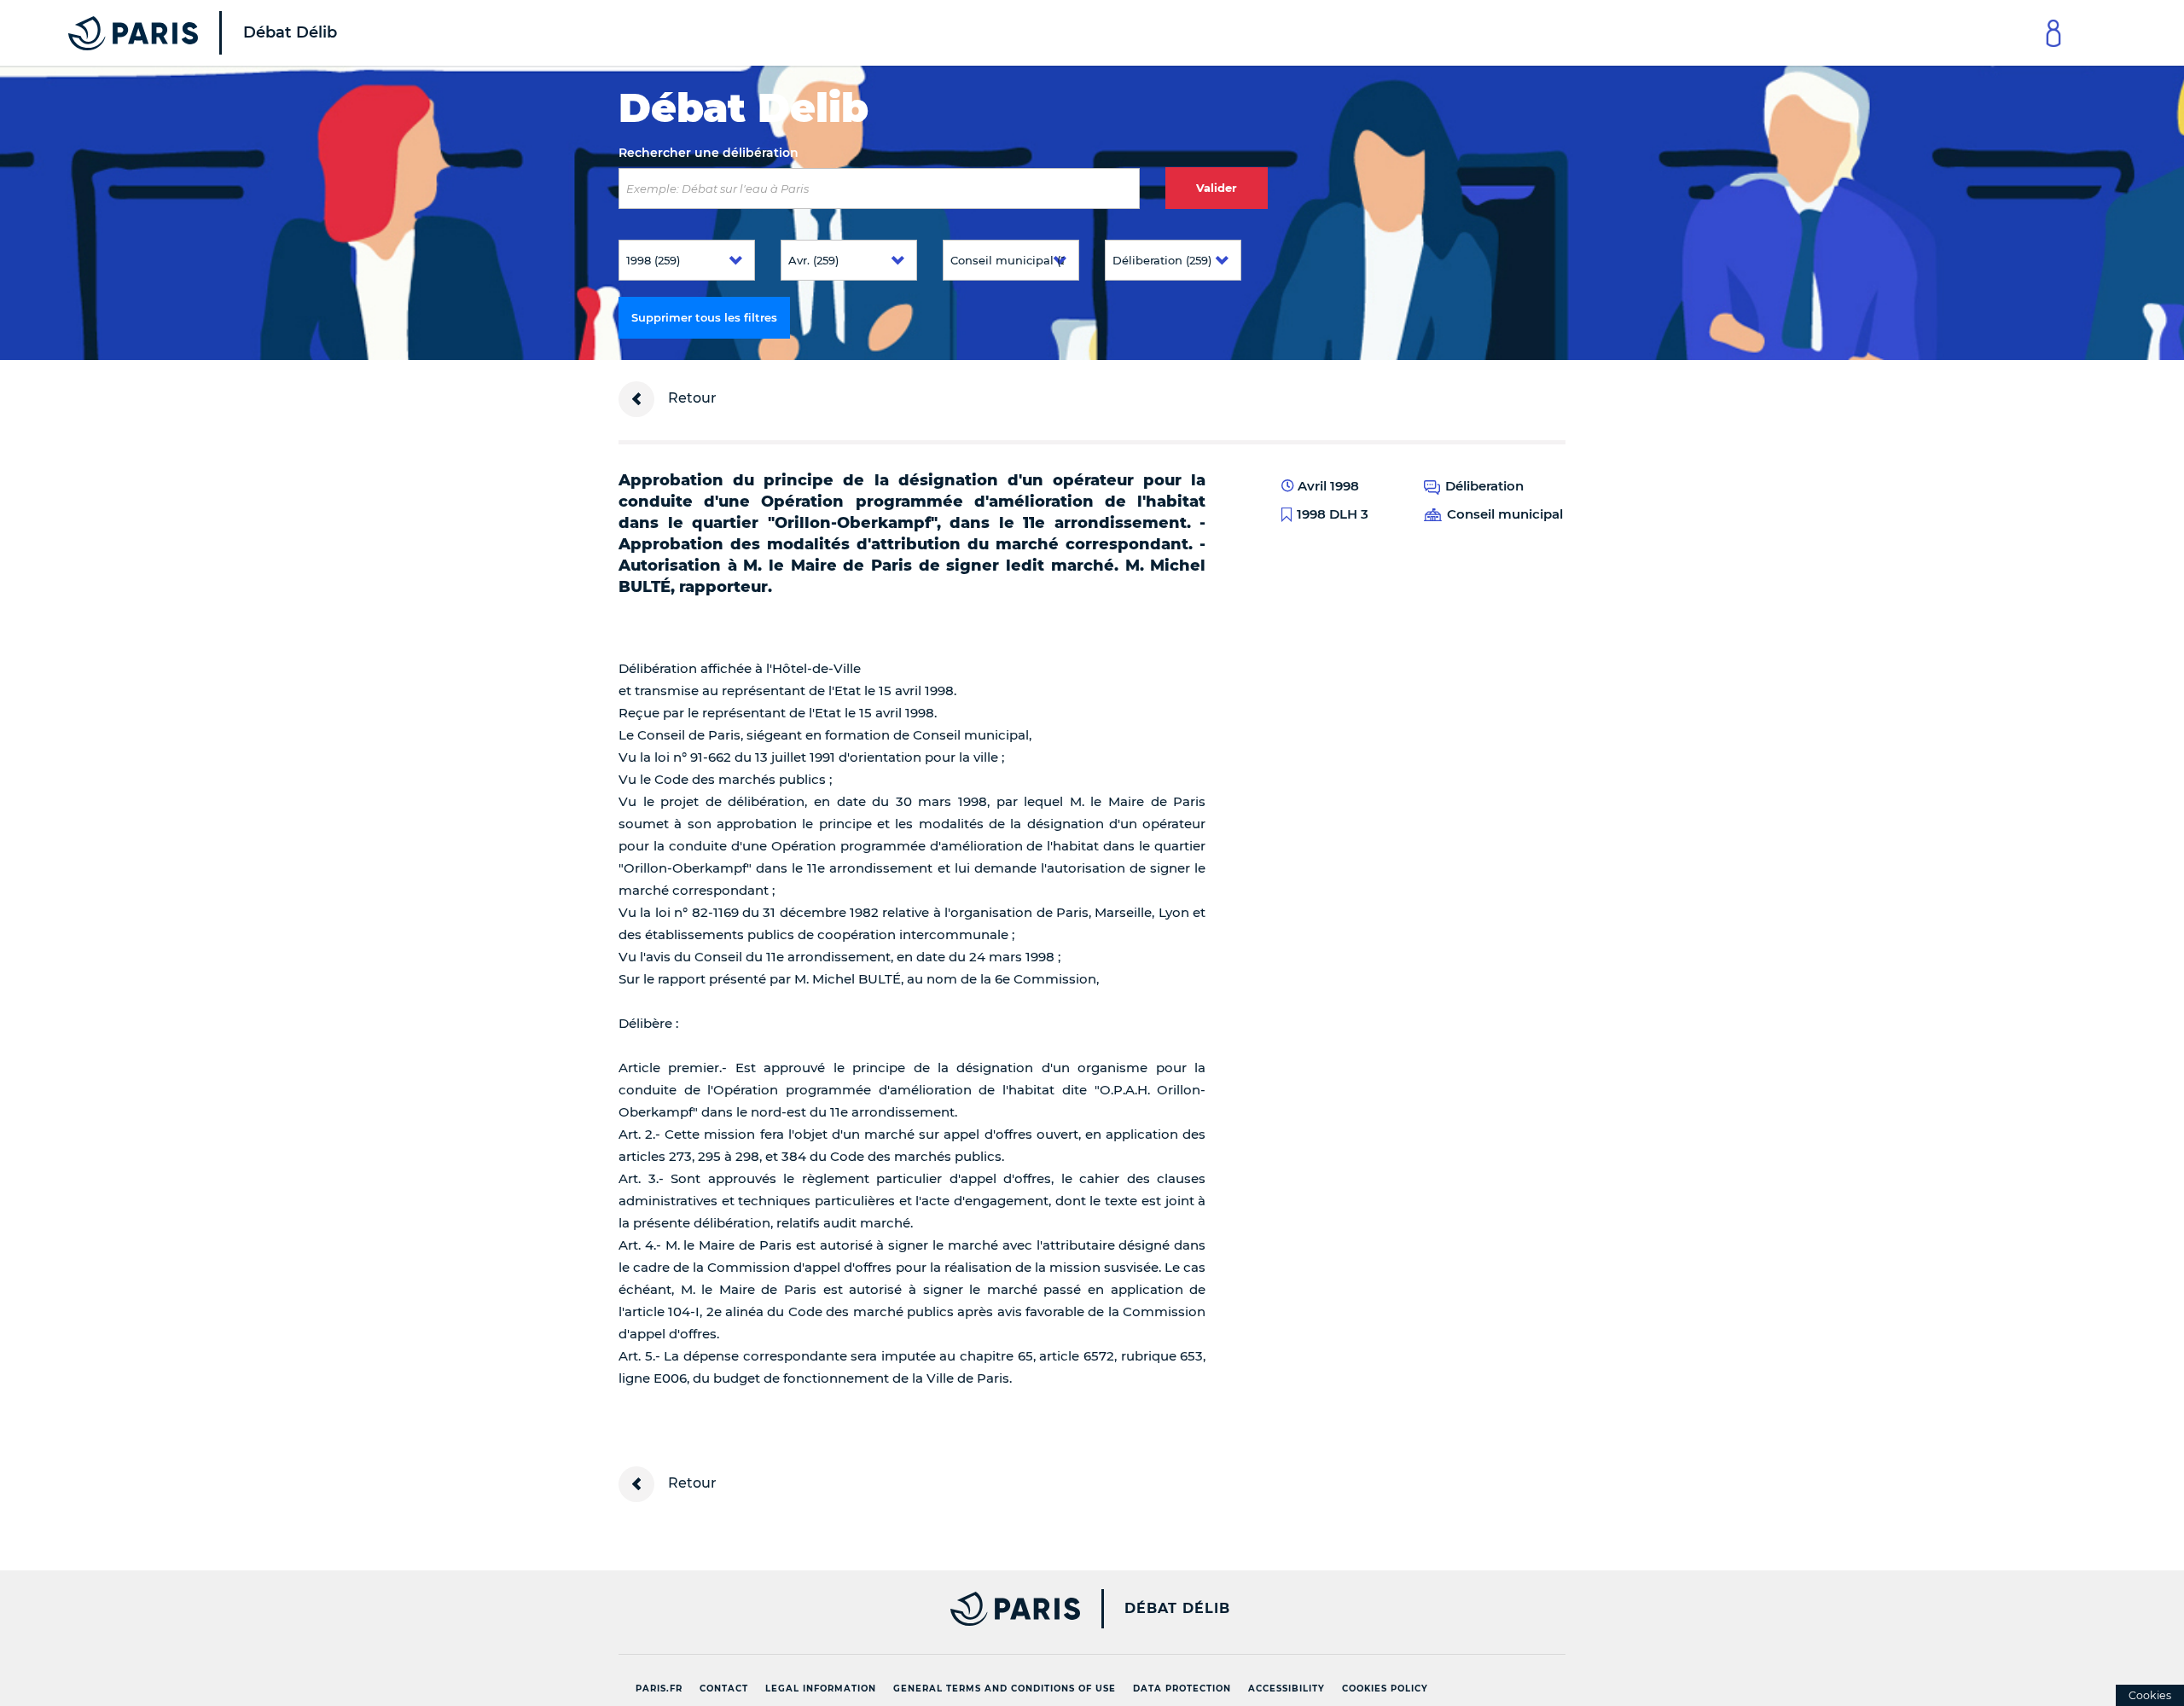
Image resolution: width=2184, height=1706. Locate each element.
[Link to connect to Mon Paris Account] (2053, 33)
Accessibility (1287, 1689)
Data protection (1182, 1689)
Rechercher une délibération (709, 153)
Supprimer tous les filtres (704, 317)
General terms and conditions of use (1005, 1689)
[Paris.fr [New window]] (843, 1609)
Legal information (821, 1689)
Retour (691, 398)
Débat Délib (1177, 1609)
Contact (724, 1689)
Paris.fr (659, 1689)
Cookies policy (1385, 1689)
